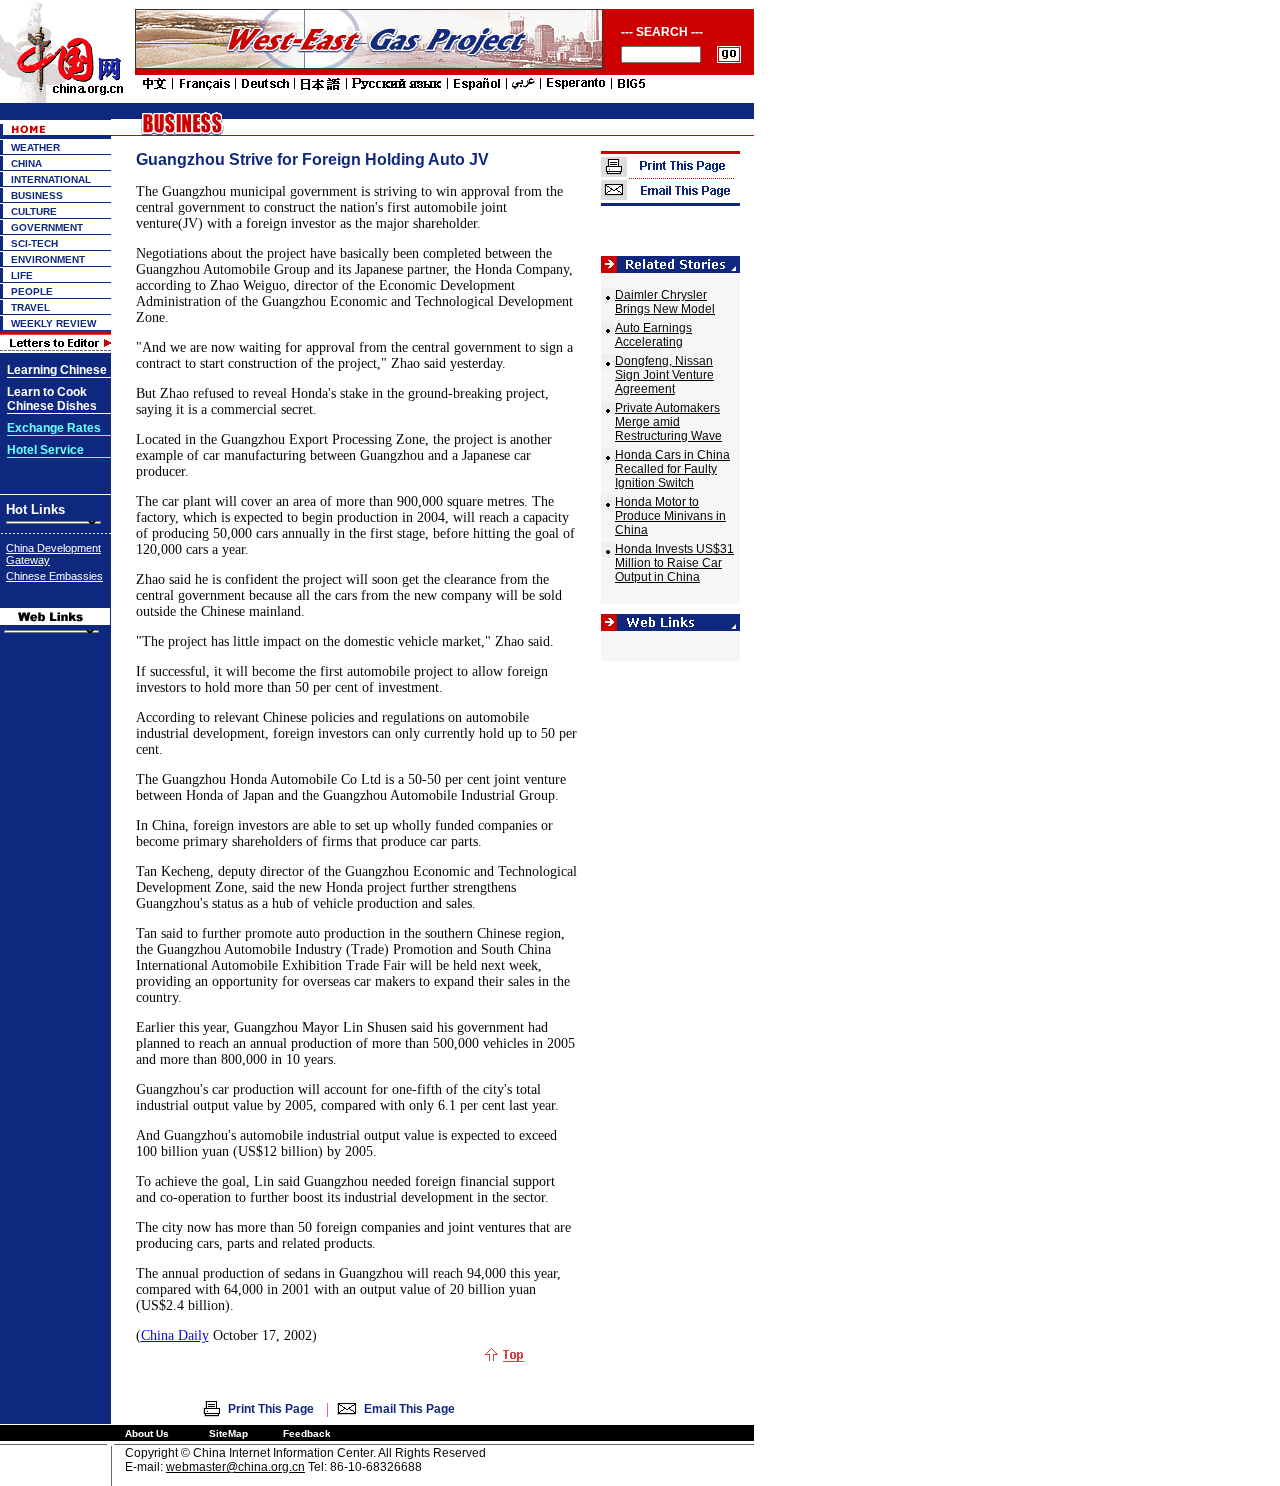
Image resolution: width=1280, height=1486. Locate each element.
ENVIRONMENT (48, 259)
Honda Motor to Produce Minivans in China (670, 516)
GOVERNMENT (47, 227)
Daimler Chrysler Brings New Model (665, 302)
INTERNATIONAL (51, 179)
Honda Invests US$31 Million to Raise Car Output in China (674, 563)
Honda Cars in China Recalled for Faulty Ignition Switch (672, 469)
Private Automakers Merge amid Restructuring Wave (668, 422)
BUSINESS (37, 195)
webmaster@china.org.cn (235, 1467)
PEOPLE (32, 291)
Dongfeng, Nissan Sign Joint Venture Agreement (664, 375)
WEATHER (35, 147)
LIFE (22, 275)
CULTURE (34, 211)
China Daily (175, 1335)
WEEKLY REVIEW (53, 323)
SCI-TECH (34, 243)
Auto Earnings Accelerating (653, 335)
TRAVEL (30, 307)
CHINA (26, 163)
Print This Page (271, 1409)
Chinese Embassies (54, 576)
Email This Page (409, 1409)
